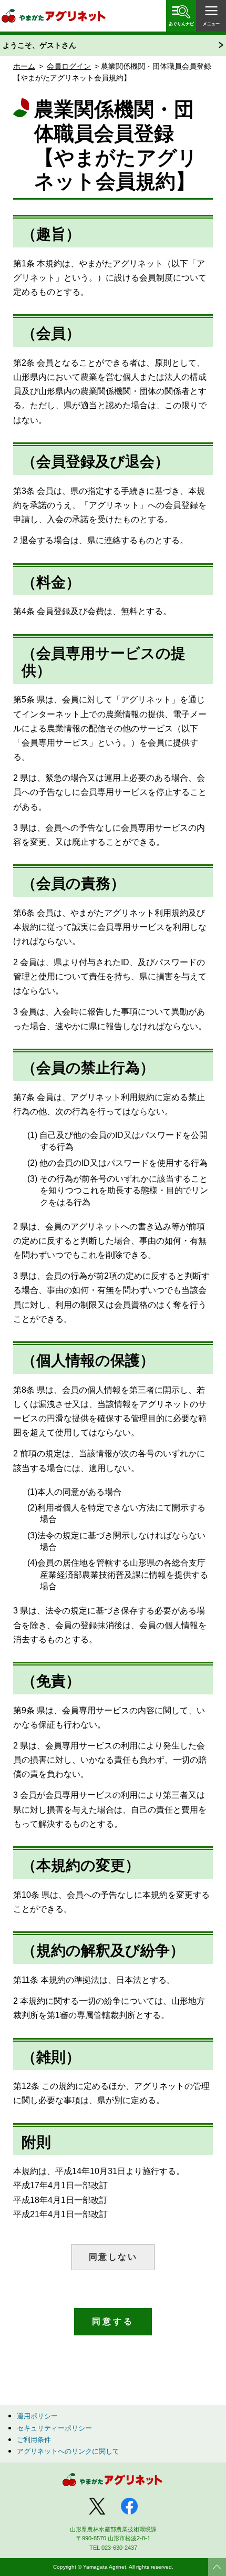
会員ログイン (69, 66)
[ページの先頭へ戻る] (217, 2567)
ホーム (24, 66)
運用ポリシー (37, 2416)
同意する (113, 2321)
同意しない (113, 2257)
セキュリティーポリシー (54, 2428)
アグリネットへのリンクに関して (68, 2451)
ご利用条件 (34, 2440)
